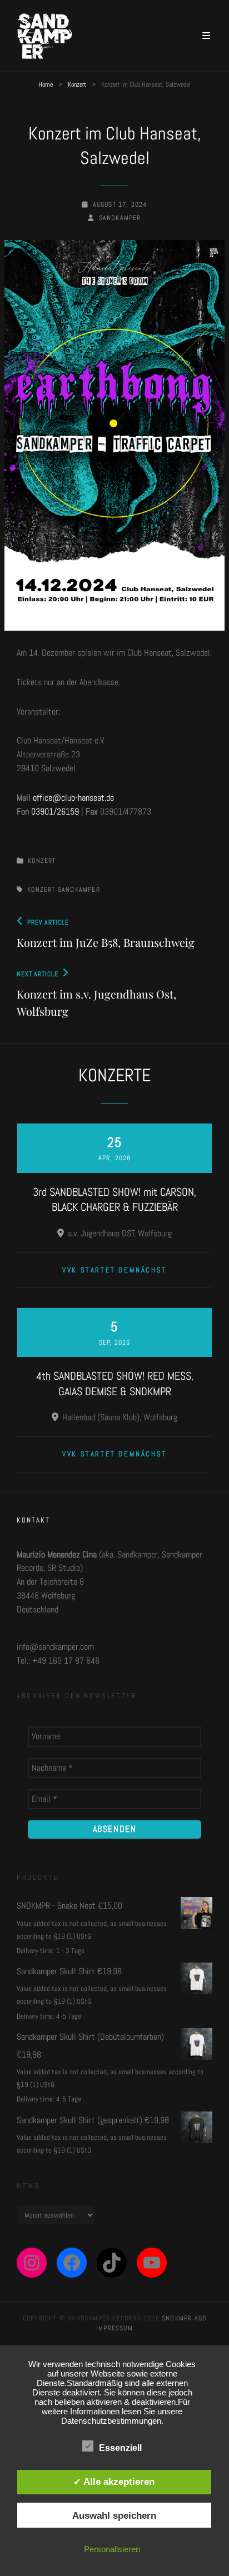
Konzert (77, 84)
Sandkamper (79, 890)
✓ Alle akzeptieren (114, 2482)
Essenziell (120, 2448)
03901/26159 (55, 812)
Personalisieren (112, 2549)
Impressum (114, 2328)
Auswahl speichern (114, 2515)
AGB (201, 2318)
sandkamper (120, 218)
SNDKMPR (177, 2318)
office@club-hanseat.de (73, 798)
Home (46, 84)
